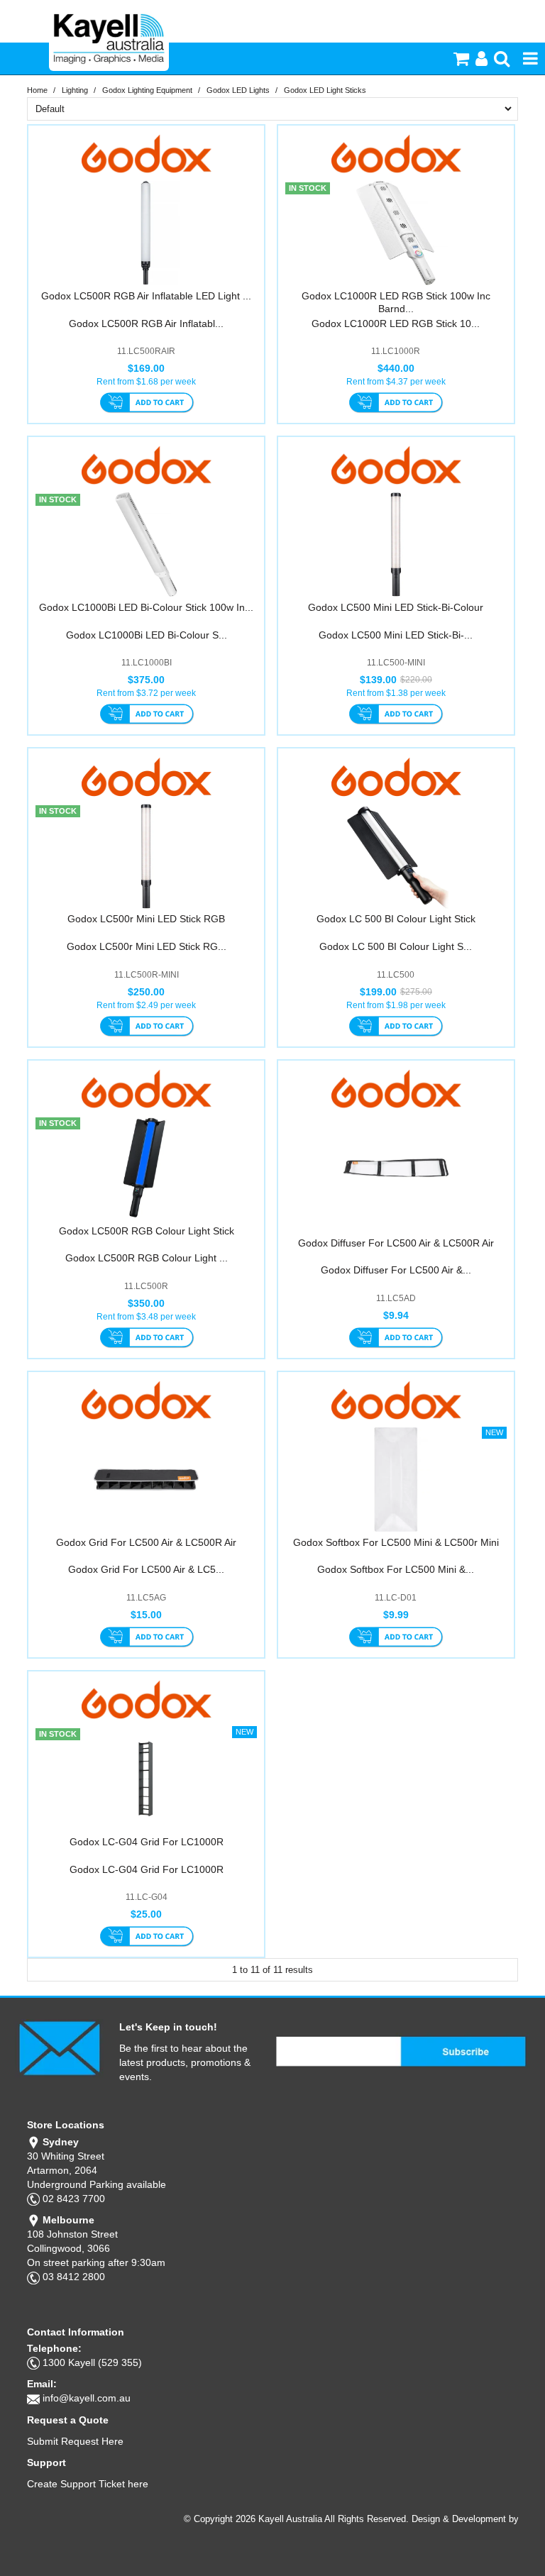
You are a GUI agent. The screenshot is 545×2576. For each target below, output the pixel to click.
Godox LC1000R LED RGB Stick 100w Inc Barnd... (396, 302)
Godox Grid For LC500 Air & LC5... (146, 1569)
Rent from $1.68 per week (146, 382)
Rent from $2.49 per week (146, 1005)
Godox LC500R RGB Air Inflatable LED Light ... (146, 296)
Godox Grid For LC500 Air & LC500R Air (146, 1542)
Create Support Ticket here (88, 2484)
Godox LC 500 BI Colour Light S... (396, 946)
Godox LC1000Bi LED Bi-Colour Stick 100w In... (146, 607)
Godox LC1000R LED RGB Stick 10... (396, 324)
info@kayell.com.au (87, 2398)
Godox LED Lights (238, 90)
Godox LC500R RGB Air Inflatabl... (146, 324)
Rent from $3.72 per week (146, 693)
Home (37, 90)
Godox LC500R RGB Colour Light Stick (147, 1231)
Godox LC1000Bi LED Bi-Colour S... (147, 635)
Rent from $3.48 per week (146, 1317)
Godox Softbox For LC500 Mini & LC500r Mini (396, 1542)
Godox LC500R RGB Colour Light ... (147, 1258)
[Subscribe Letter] (59, 2047)
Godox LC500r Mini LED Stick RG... (147, 946)
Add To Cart (147, 404)
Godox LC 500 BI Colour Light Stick (396, 919)
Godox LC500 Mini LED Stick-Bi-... (396, 635)
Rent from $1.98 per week (396, 1005)
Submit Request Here (75, 2441)
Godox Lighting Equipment (147, 90)
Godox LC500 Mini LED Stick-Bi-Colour (396, 607)
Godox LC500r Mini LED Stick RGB (146, 919)
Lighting (75, 90)
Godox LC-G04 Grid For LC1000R (147, 1842)
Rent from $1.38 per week (396, 693)
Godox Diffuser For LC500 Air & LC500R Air (396, 1243)
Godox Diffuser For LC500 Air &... (396, 1270)
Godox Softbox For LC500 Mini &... (396, 1569)
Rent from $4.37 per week (396, 382)
